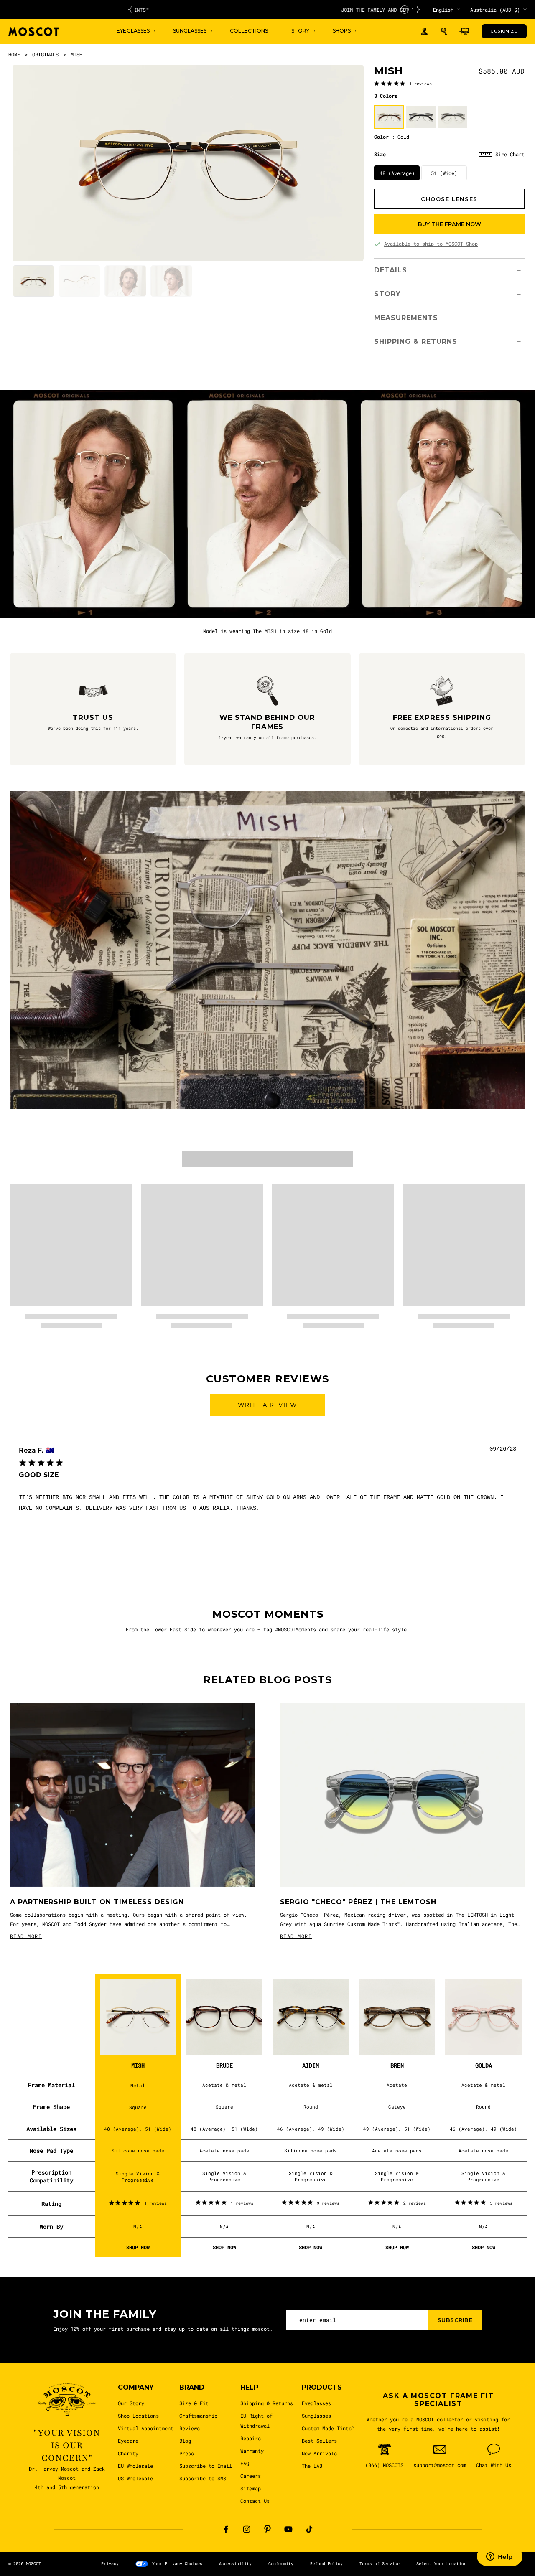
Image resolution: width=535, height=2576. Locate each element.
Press (187, 2453)
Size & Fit (194, 2403)
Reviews (190, 2428)
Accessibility (235, 2564)
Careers (251, 2476)
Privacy (110, 2564)
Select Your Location (441, 2564)
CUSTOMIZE (504, 31)
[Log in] (424, 32)
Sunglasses (316, 2416)
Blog (185, 2441)
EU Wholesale (135, 2466)
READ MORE (26, 1936)
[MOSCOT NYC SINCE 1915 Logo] (33, 32)
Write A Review (267, 1405)
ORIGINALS (45, 54)
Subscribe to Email (206, 2466)
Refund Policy (326, 2564)
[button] (444, 31)
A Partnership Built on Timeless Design (97, 1902)
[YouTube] (288, 2529)
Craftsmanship (198, 2416)
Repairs (251, 2438)
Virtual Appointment (146, 2428)
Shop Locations (138, 2416)
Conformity (281, 2564)
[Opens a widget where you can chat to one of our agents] (499, 2557)
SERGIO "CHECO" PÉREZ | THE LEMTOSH (358, 1902)
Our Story (131, 2403)
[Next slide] (419, 10)
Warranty (252, 2451)
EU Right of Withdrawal (256, 2421)
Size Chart (510, 154)
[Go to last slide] (130, 10)
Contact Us (255, 2501)
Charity (128, 2453)
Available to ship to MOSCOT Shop (431, 244)
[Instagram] (247, 2529)
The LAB (312, 2466)
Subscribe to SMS (203, 2478)
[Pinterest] (267, 2529)
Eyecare (128, 2441)
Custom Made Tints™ (328, 2428)
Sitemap (251, 2488)
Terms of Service (380, 2564)
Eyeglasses (316, 2403)
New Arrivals (319, 2453)
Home (14, 54)
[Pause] (405, 10)
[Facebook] (226, 2529)
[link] (403, 83)
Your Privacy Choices (177, 2564)
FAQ (245, 2463)
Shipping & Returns (267, 2403)
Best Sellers (319, 2441)
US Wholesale (135, 2478)
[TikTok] (309, 2529)
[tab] (33, 281)
